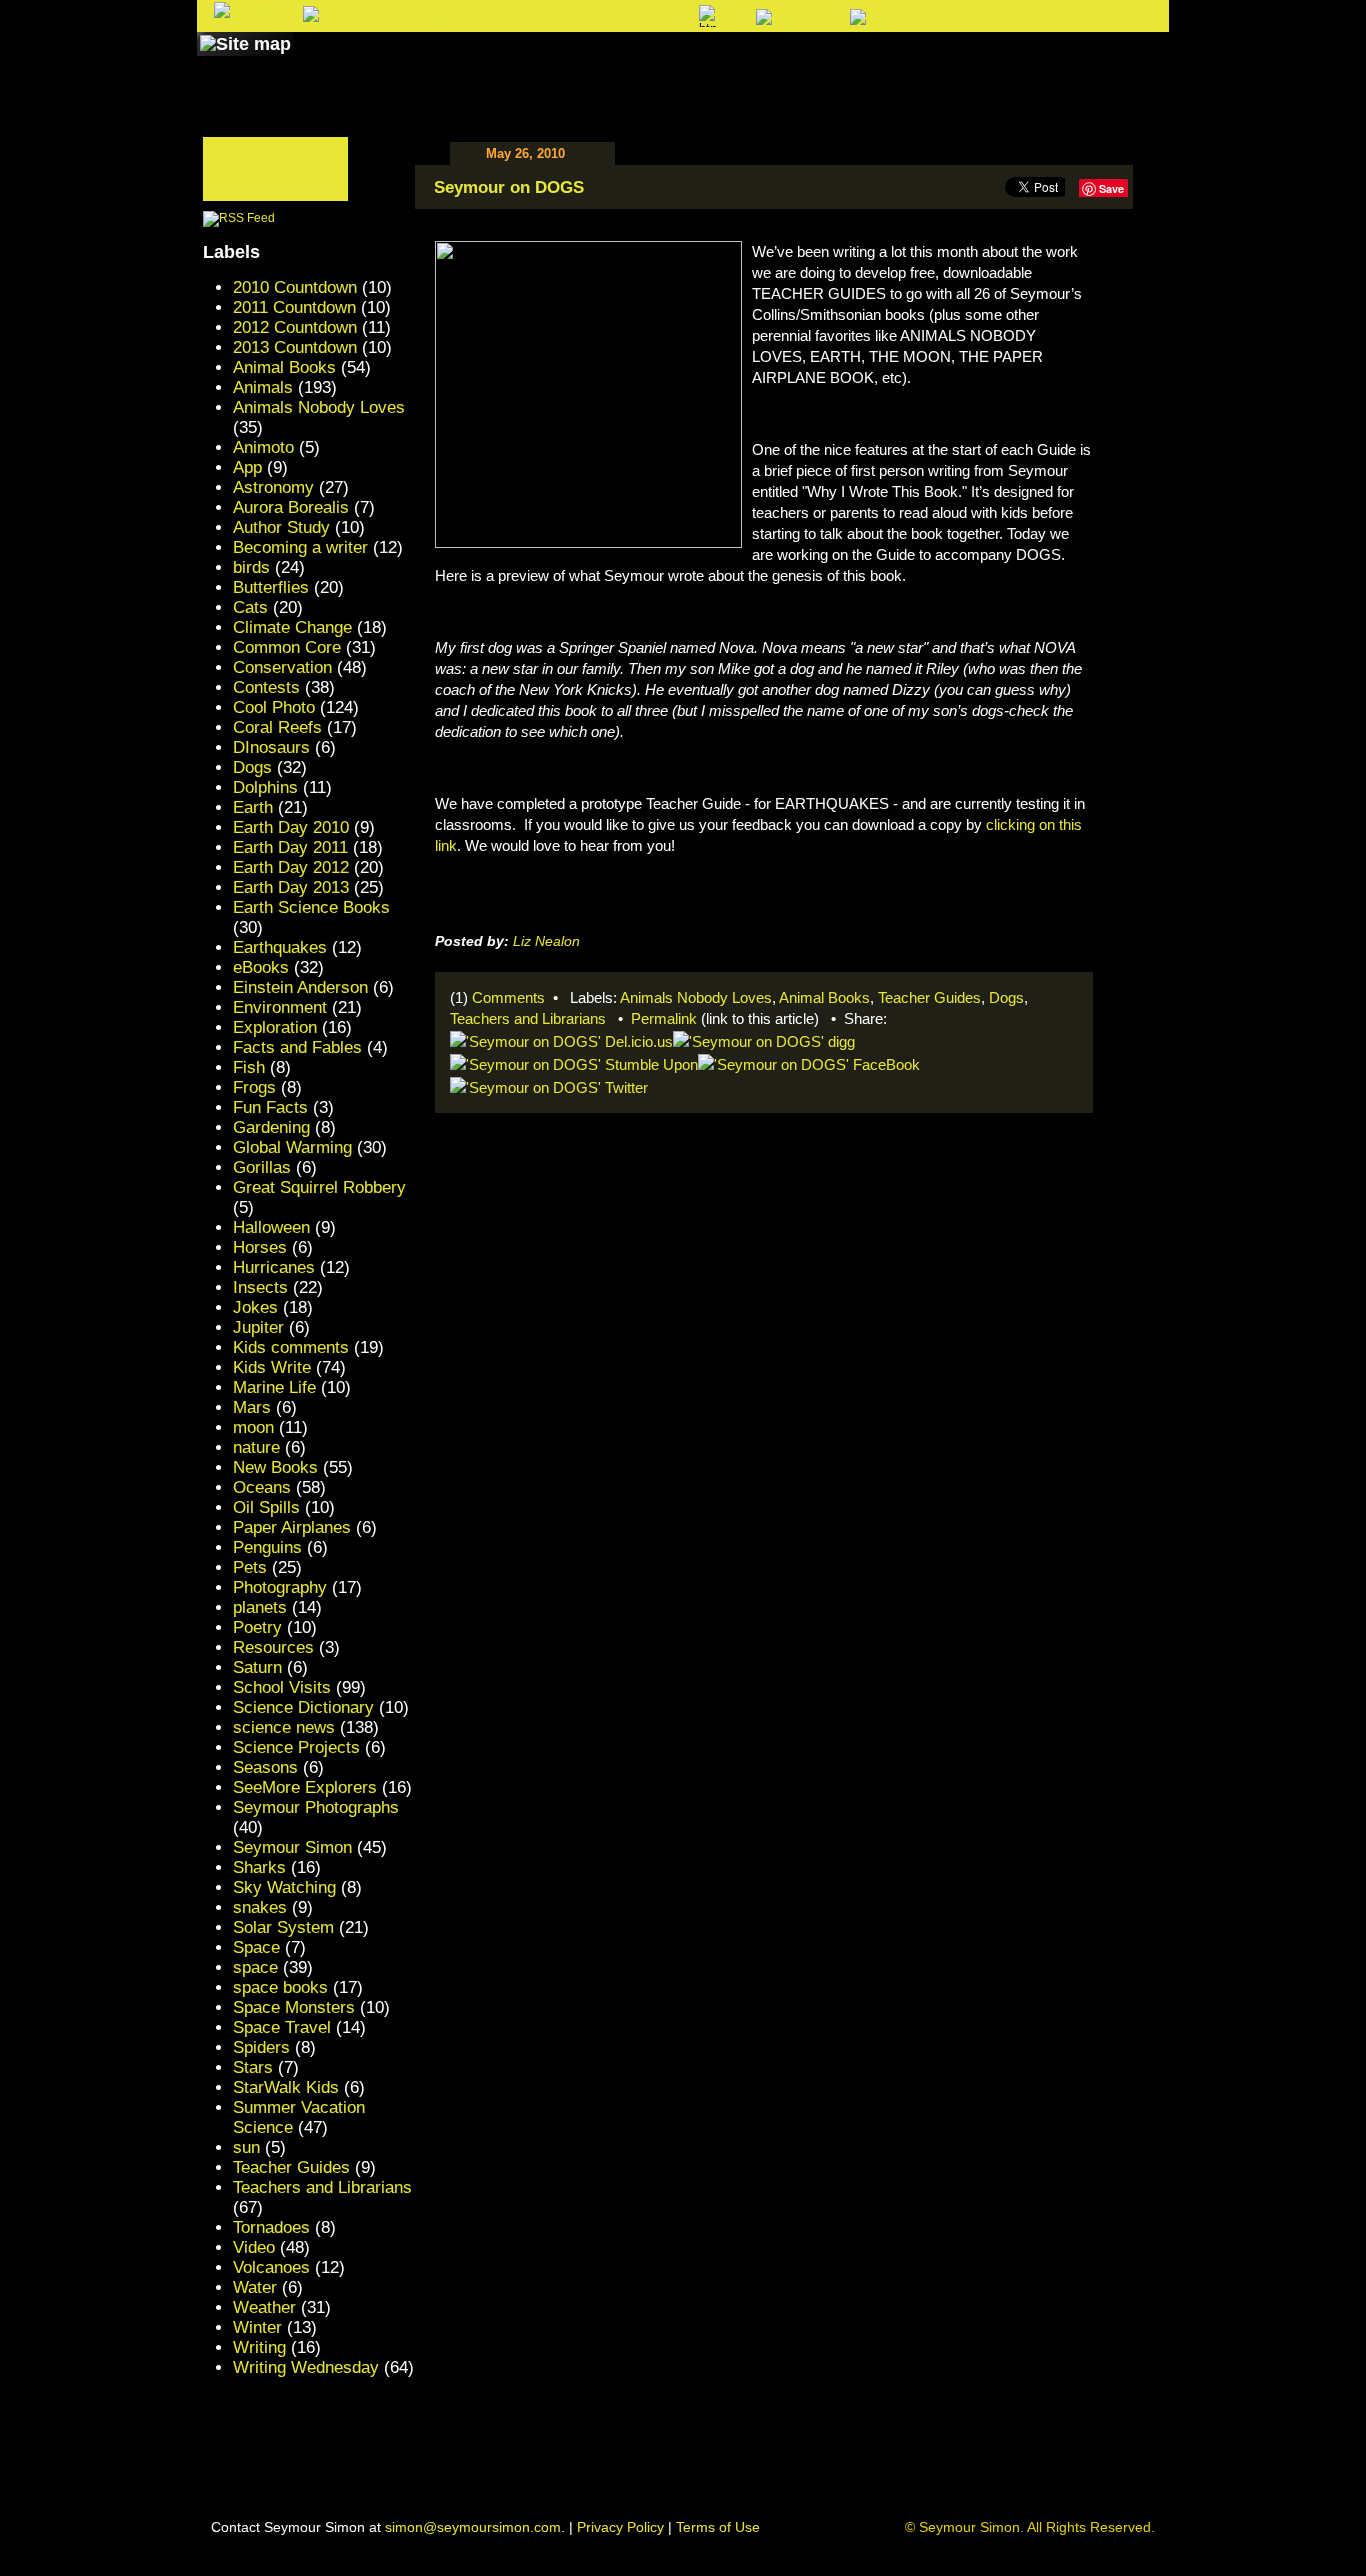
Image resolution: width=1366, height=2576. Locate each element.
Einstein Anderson (300, 987)
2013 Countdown (295, 347)
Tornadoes (271, 2227)
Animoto (263, 447)
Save (1111, 188)
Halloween (271, 1227)
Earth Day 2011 (290, 847)
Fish (249, 1067)
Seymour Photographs (316, 1807)
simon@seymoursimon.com (473, 2527)
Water (255, 2287)
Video (254, 2247)
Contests (266, 687)
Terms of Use (718, 2527)
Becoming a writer (300, 547)
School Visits (282, 1687)
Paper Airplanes (292, 1527)
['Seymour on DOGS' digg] (764, 1039)
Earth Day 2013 (291, 887)
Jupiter (258, 1327)
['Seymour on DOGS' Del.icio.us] (561, 1039)
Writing (259, 2347)
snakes (260, 1907)
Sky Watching (284, 1887)
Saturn (257, 1667)
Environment (280, 1007)
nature (256, 1447)
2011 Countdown (294, 307)
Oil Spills (266, 1507)
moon (253, 1427)
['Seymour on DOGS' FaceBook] (809, 1062)
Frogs (254, 1087)
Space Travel (282, 2027)
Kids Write (272, 1367)
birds (251, 567)
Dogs (1006, 997)
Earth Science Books (311, 907)
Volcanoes (271, 2267)
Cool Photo (274, 707)
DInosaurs (271, 747)
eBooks (261, 967)
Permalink (664, 1018)
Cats (250, 607)
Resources (273, 1647)
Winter (257, 2327)
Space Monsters (294, 2007)
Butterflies (271, 587)
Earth (253, 807)
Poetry (257, 1627)
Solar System (283, 1927)
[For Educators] (856, 63)
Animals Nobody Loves (696, 997)
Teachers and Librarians (528, 1018)
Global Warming (292, 1147)
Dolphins (265, 787)
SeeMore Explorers (305, 1787)
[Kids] (730, 63)
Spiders (261, 2047)
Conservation (282, 667)
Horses (260, 1247)
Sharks (259, 1867)
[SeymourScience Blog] (615, 63)
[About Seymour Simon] (462, 63)
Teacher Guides (929, 997)
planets (260, 1607)
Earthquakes (280, 947)
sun (246, 2147)
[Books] (336, 63)
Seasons (265, 1767)
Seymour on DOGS (509, 187)
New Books (275, 1467)
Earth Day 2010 (291, 827)
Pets (250, 1567)
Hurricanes (274, 1267)
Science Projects (296, 1747)
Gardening (271, 1127)
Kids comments (291, 1347)
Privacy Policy (620, 2527)
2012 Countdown (295, 327)
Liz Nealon (546, 941)
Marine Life (274, 1387)
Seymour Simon (292, 1847)
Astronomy (273, 487)
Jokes (255, 1307)
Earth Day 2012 (291, 867)
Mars (252, 1407)
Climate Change (292, 627)
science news (284, 1727)
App (247, 467)
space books (280, 1987)
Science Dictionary (303, 1707)
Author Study (281, 527)
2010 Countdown (295, 287)
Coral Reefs (277, 727)
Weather (264, 2307)
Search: (519, 17)
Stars (253, 2067)
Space (256, 1947)
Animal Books (824, 997)
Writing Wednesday (306, 2367)
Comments (508, 997)
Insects (260, 1287)
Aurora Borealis (291, 507)
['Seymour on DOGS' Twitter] (549, 1085)
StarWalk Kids (286, 2087)
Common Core (287, 647)
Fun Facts (270, 1107)
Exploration (275, 1027)
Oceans (262, 1487)
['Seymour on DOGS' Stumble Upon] (574, 1062)
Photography (280, 1587)
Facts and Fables (297, 1047)
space (255, 1967)
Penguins (267, 1547)
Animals (263, 387)
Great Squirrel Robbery (319, 1187)
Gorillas (262, 1167)
